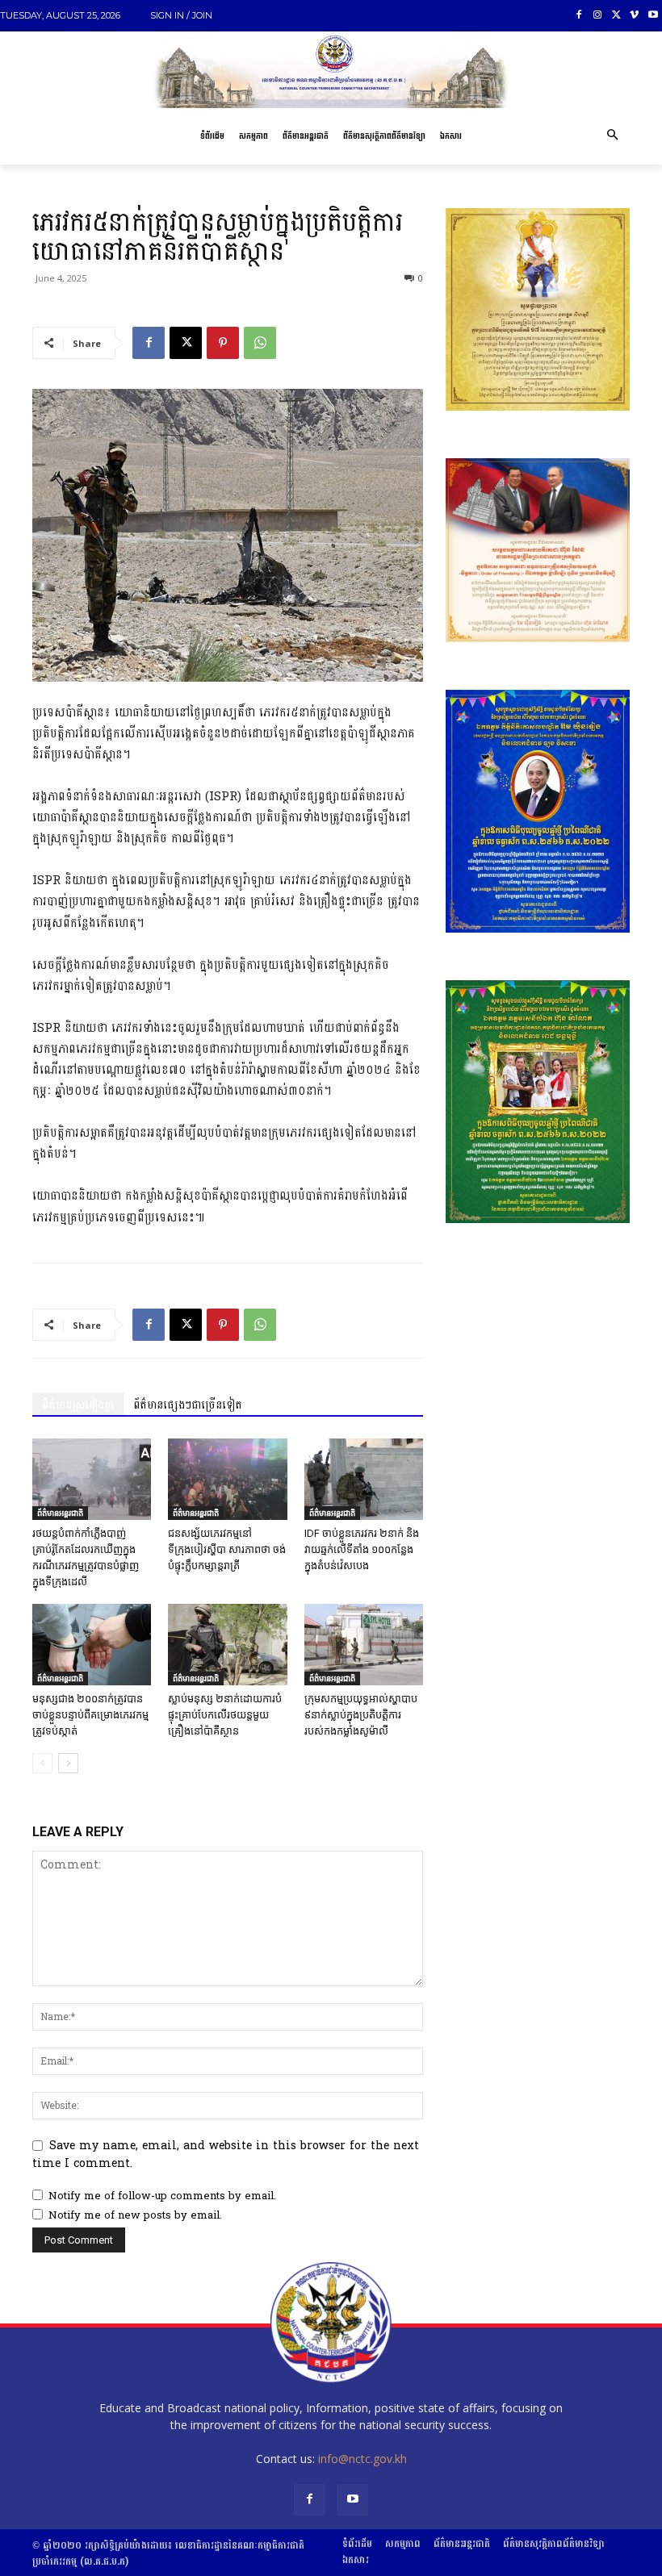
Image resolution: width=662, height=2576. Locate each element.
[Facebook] (579, 16)
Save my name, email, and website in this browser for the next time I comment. (226, 2154)
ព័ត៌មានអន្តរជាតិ (60, 1513)
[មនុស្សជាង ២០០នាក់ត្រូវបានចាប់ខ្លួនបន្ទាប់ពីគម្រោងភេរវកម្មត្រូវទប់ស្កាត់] (92, 1645)
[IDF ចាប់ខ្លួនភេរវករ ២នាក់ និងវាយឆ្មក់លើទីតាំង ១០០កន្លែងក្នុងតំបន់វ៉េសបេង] (364, 1479)
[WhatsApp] (260, 343)
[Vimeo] (634, 16)
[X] (616, 16)
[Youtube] (653, 16)
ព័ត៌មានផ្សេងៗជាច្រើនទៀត (188, 1405)
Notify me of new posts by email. (135, 2215)
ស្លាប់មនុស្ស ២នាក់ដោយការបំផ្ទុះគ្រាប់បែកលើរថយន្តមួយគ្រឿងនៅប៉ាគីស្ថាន (225, 1715)
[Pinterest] (223, 343)
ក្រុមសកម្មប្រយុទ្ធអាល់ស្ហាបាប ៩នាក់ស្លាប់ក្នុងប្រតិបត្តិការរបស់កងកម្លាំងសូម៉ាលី (361, 1715)
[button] (612, 136)
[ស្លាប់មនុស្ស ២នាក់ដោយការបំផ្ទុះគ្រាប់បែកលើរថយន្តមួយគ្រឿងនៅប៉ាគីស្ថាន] (227, 1645)
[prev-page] (42, 1763)
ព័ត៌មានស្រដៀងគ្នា (78, 1405)
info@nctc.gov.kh (362, 2459)
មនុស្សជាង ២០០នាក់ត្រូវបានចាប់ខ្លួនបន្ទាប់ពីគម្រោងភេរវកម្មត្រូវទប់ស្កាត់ (90, 1715)
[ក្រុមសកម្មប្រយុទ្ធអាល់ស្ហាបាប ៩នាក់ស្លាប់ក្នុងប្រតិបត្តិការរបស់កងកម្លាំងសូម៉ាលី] (364, 1645)
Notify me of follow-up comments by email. (162, 2196)
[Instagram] (598, 16)
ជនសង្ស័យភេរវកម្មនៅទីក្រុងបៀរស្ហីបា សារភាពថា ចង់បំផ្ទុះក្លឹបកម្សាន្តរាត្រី (227, 1549)
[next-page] (68, 1763)
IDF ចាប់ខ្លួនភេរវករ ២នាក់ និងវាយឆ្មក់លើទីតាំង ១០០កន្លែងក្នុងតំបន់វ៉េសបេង (362, 1549)
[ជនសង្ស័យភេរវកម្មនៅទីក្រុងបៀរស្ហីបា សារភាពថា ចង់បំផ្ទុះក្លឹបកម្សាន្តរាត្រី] (227, 1479)
